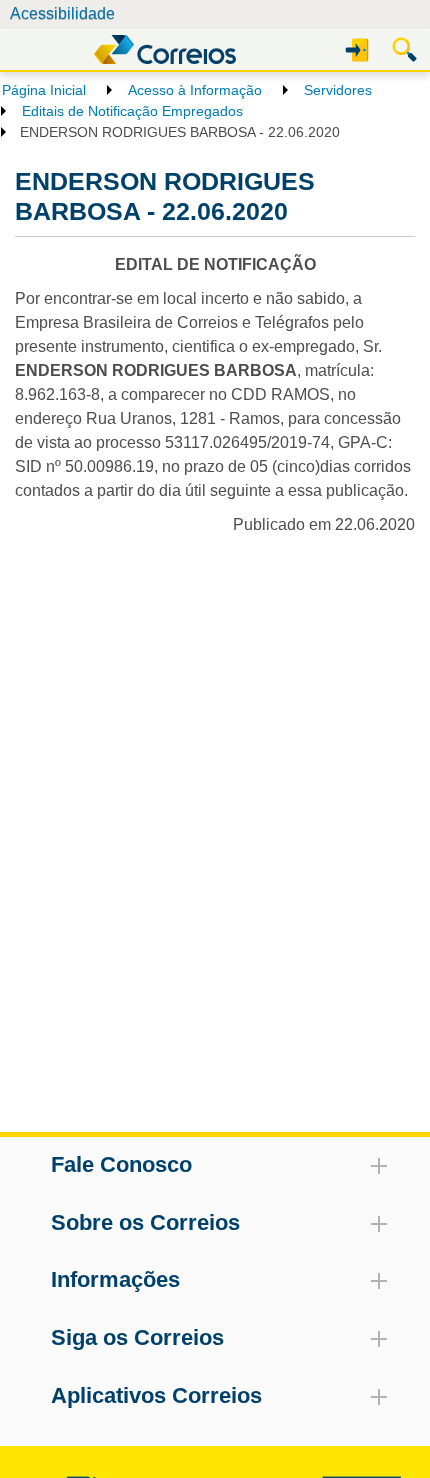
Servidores (338, 90)
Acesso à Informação (195, 90)
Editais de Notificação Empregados (132, 111)
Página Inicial (44, 90)
